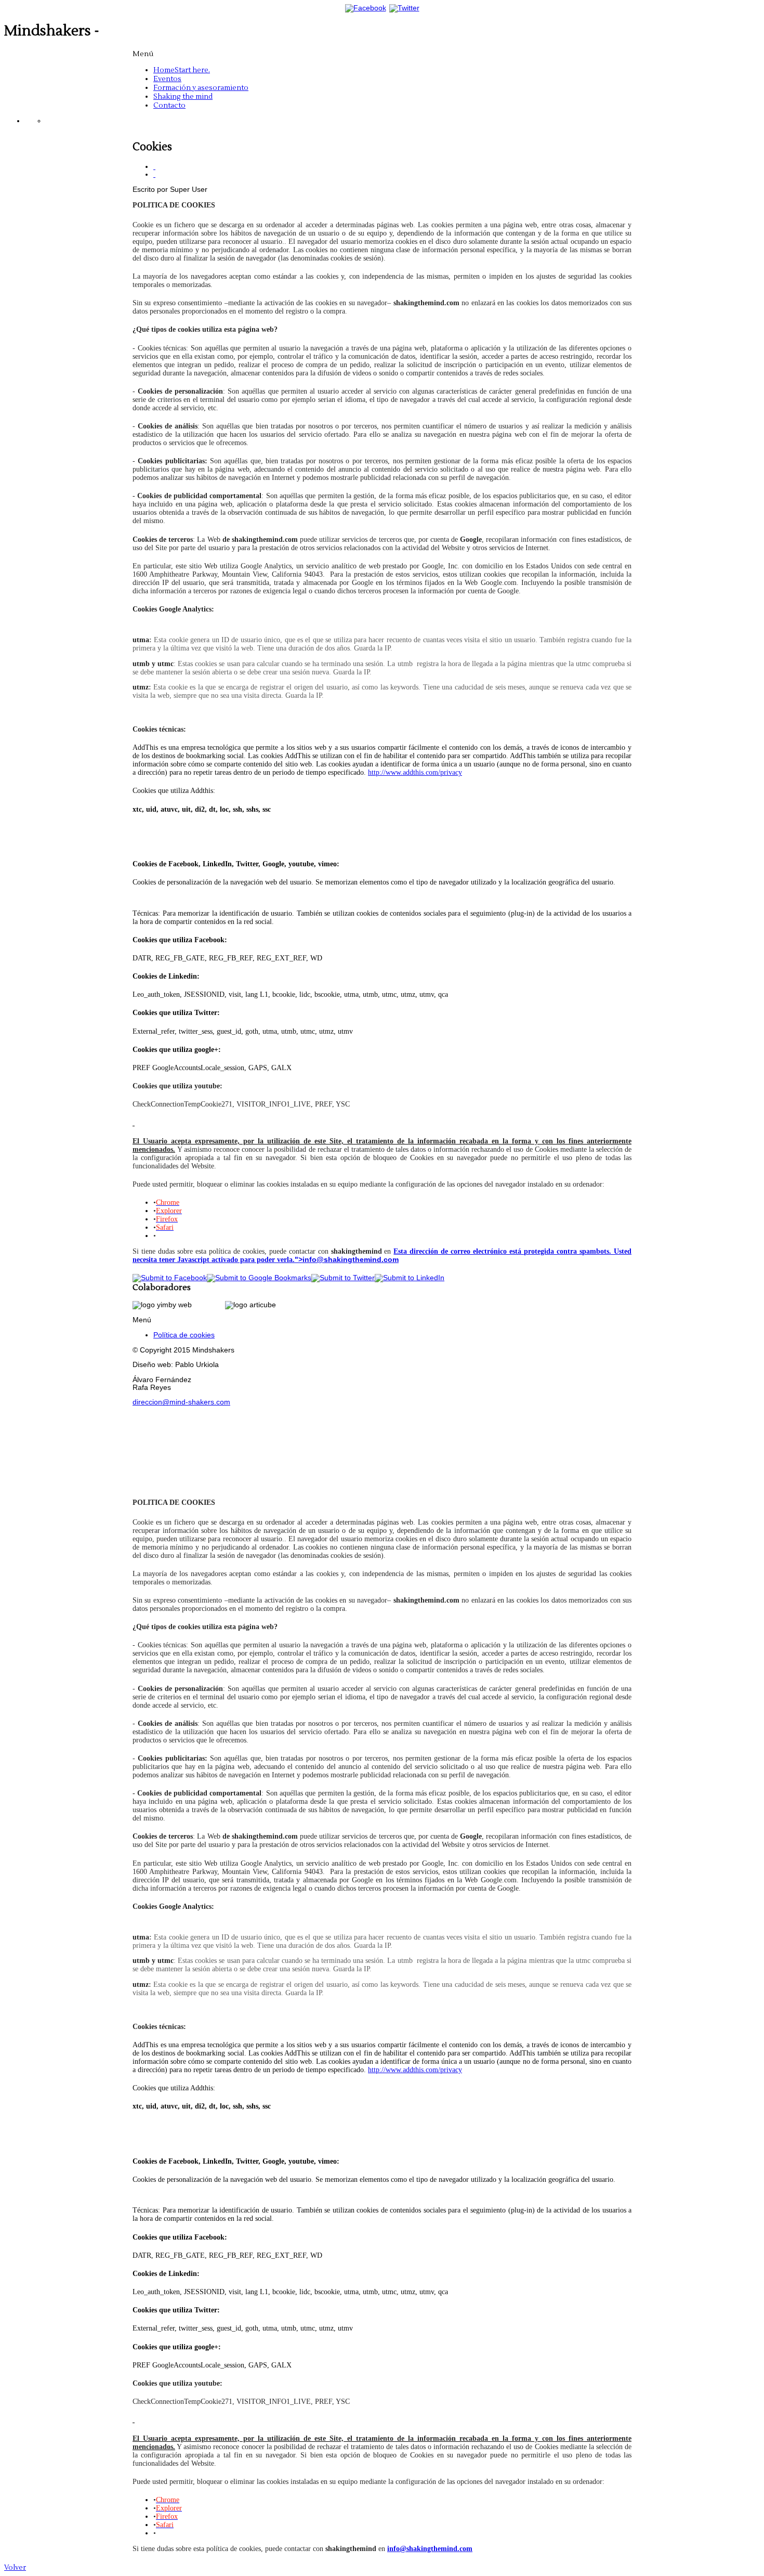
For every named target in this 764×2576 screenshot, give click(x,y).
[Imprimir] (154, 167)
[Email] (154, 174)
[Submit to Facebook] (170, 1278)
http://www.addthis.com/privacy (415, 772)
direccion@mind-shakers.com (181, 1402)
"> (299, 1260)
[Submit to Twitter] (343, 1278)
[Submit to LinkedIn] (410, 1278)
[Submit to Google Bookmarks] (259, 1278)
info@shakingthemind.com (351, 1260)
